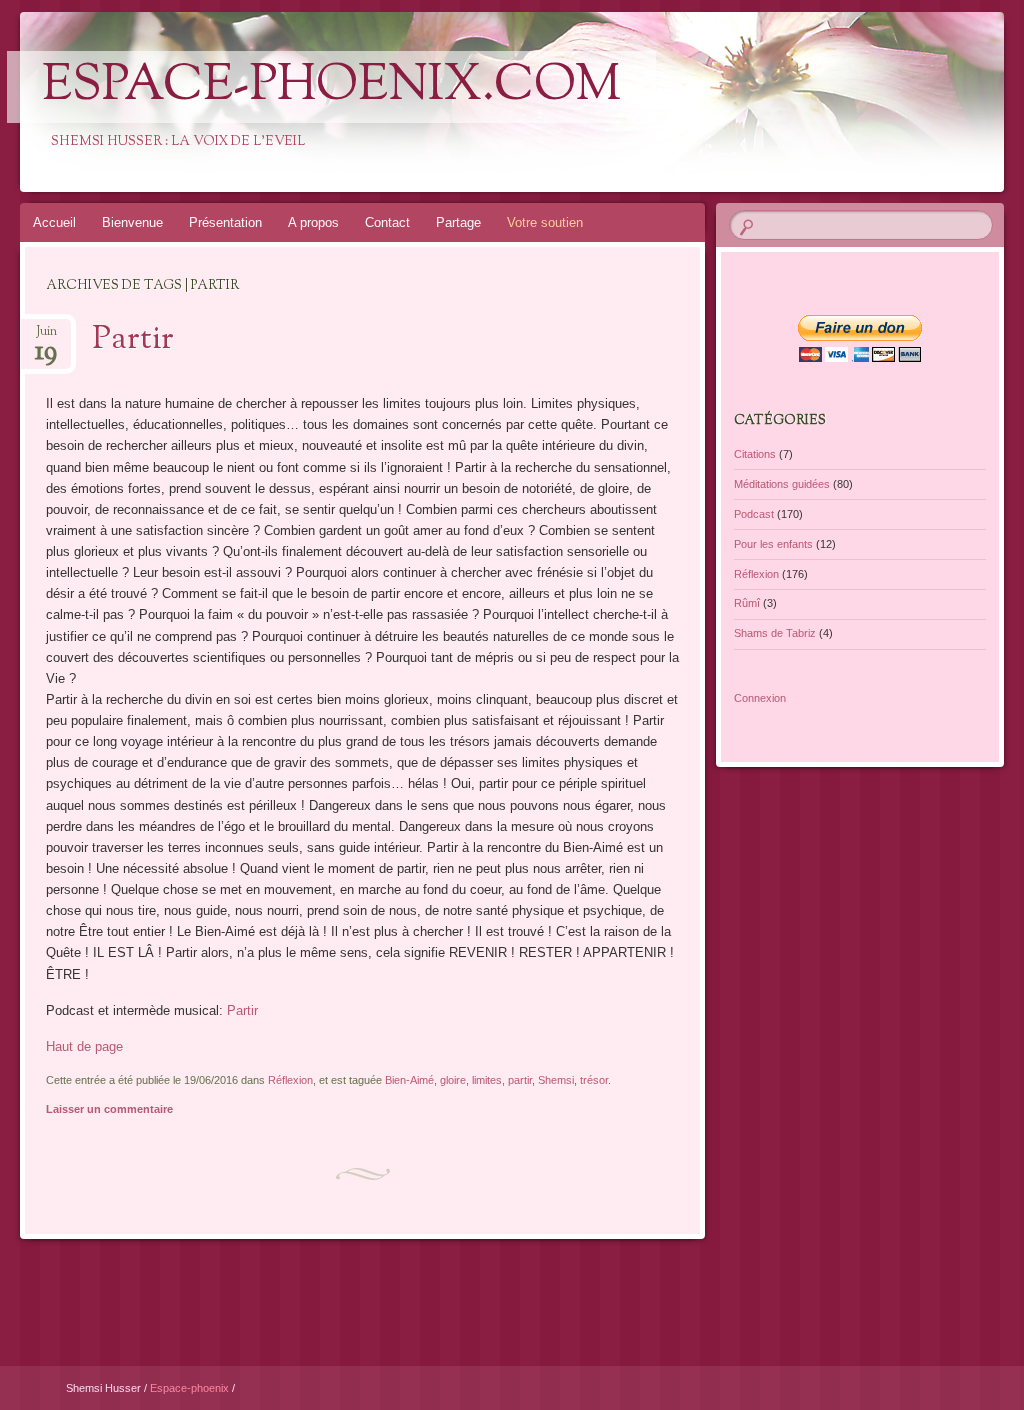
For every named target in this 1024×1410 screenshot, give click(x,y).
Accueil (54, 222)
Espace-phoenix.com (331, 87)
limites (487, 1080)
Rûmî (747, 603)
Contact (387, 222)
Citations (755, 454)
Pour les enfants (773, 544)
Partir (133, 340)
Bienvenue (132, 222)
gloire (453, 1080)
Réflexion (290, 1080)
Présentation (225, 222)
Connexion (760, 698)
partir (520, 1080)
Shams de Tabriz (775, 633)
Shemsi (556, 1080)
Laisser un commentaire (109, 1109)
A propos (313, 222)
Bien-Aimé (409, 1080)
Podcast (754, 514)
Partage (458, 222)
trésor (594, 1080)
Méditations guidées (782, 484)
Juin (46, 337)
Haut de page (84, 1046)
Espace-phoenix (191, 1388)
